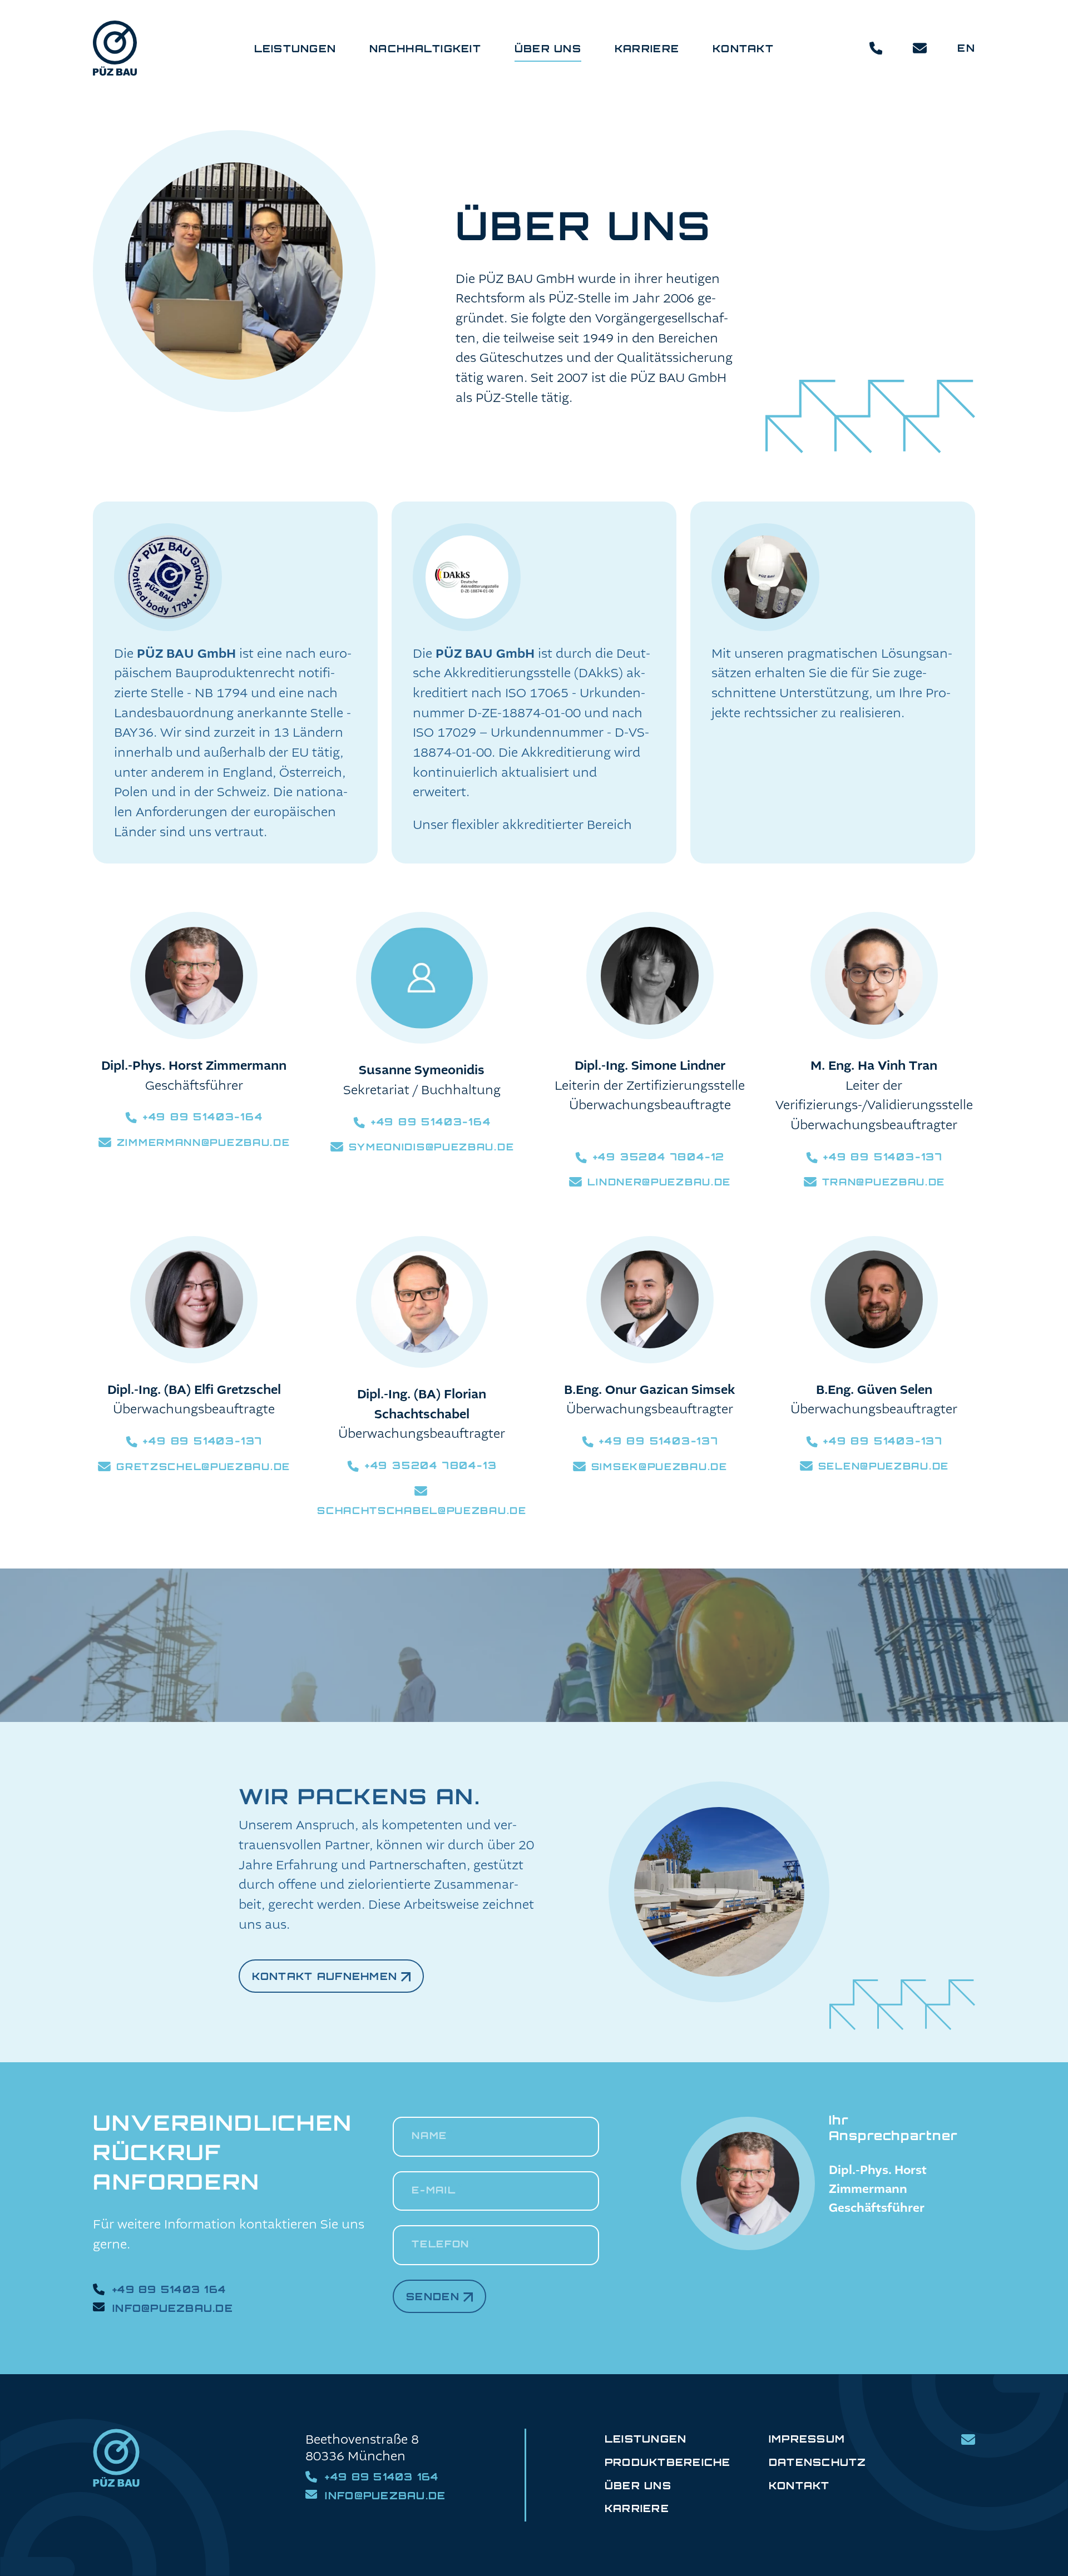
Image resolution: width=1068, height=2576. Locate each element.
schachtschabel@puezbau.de (422, 1510)
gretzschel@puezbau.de (203, 1466)
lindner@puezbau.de (659, 1182)
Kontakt (799, 2485)
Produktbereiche (668, 2462)
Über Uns (638, 2485)
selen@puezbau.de (884, 1466)
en (966, 48)
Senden (433, 2296)
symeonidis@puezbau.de (432, 1147)
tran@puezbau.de (884, 1182)
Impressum (807, 2439)
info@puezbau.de (173, 2308)
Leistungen (646, 2439)
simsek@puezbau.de (659, 1466)
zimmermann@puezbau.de (204, 1142)
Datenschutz (818, 2462)
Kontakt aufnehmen (325, 1976)
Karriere (637, 2508)
